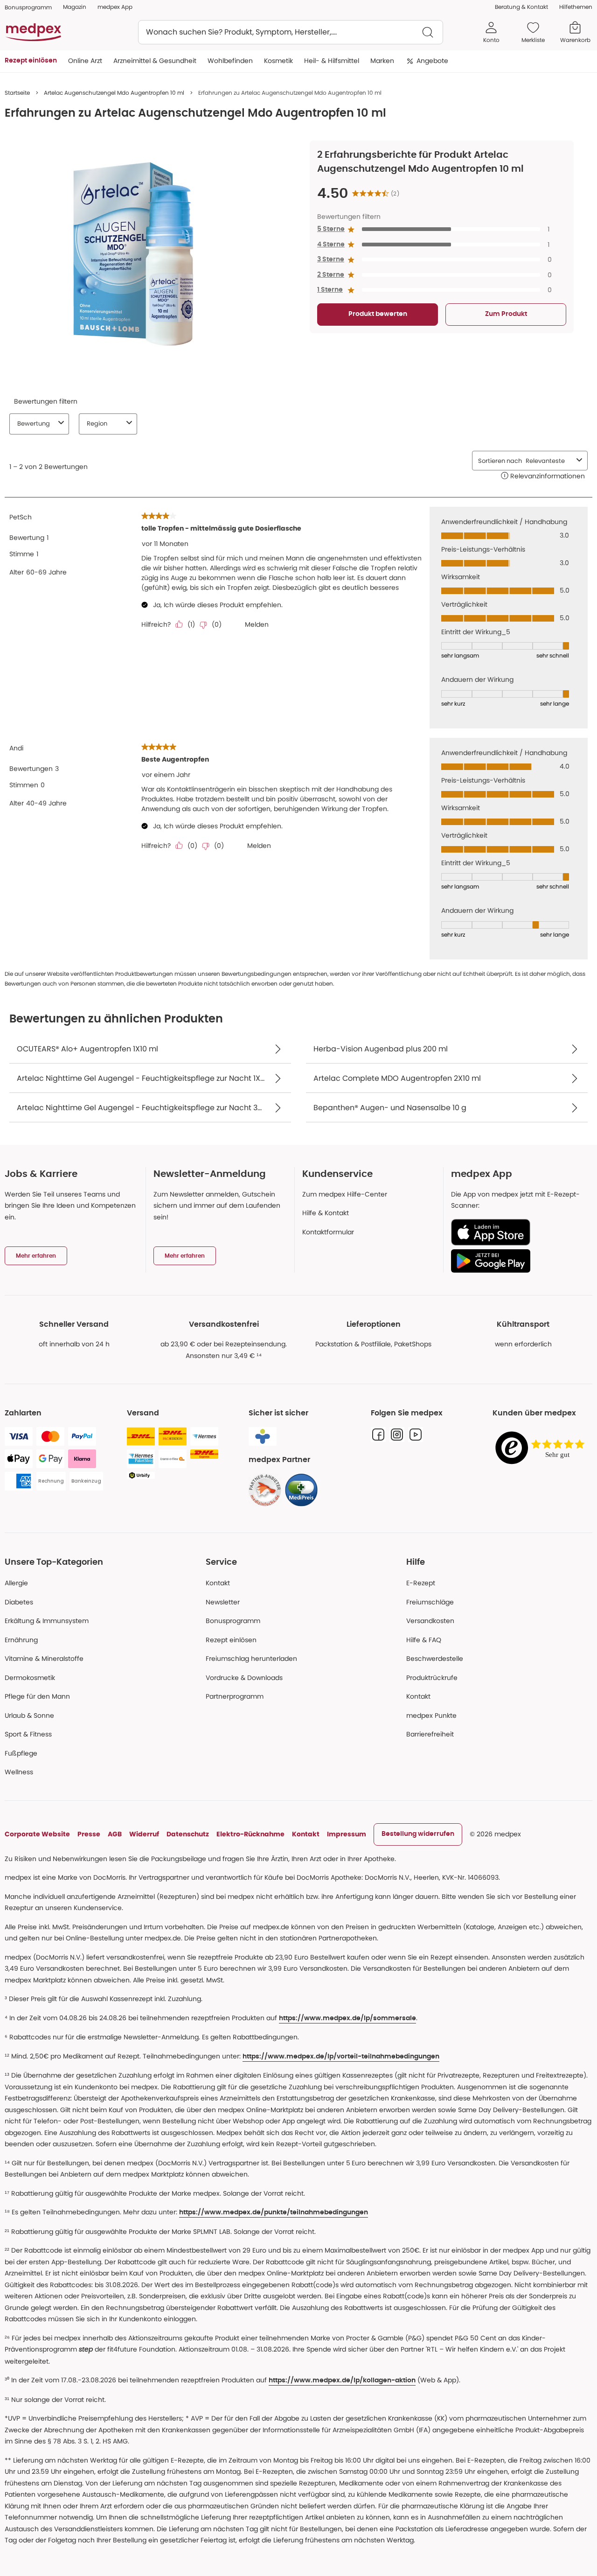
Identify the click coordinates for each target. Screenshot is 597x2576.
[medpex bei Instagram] (397, 1435)
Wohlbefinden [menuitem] (230, 61)
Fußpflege (21, 1753)
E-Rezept (421, 1583)
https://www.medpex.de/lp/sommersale (347, 2018)
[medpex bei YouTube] (416, 1435)
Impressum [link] (347, 1834)
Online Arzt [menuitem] (85, 61)
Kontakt (218, 1583)
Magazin (75, 7)
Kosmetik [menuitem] (278, 61)
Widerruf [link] (144, 1834)
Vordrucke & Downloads (244, 1678)
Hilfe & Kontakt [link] (326, 1213)
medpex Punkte (431, 1715)
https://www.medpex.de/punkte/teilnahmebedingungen (274, 2212)
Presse (89, 1834)
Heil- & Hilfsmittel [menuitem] (332, 61)
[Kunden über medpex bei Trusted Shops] (542, 1448)
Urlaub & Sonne (29, 1715)
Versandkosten (430, 1621)
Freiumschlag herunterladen (251, 1659)
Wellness (19, 1772)
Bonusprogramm (233, 1621)
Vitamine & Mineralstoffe (44, 1659)
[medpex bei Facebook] (378, 1435)
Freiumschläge (430, 1602)
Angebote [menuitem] (432, 61)
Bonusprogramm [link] (28, 7)
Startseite (17, 93)
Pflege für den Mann (37, 1696)
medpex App (115, 7)
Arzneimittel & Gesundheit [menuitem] (155, 61)
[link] (265, 1490)
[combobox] (291, 32)
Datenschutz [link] (188, 1834)
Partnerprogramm (235, 1696)
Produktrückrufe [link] (432, 1678)
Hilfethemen (576, 7)
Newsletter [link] (223, 1602)
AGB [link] (115, 1834)
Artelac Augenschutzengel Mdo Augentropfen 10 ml (114, 93)
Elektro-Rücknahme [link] (250, 1834)
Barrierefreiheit (430, 1734)
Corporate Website (37, 1834)
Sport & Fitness (28, 1734)
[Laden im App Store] (518, 1232)
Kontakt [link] (418, 1696)
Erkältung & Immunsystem (47, 1621)
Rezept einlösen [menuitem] (31, 61)
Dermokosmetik (30, 1678)
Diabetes (19, 1602)
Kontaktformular (328, 1232)
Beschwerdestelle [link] (435, 1659)
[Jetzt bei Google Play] (518, 1261)
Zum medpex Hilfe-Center (345, 1194)
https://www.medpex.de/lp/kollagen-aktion (342, 2380)
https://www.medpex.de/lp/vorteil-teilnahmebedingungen (341, 2057)
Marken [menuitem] (382, 61)
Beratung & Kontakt (521, 7)
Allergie (16, 1583)
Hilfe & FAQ (424, 1640)
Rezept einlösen (231, 1640)
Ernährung (21, 1640)
